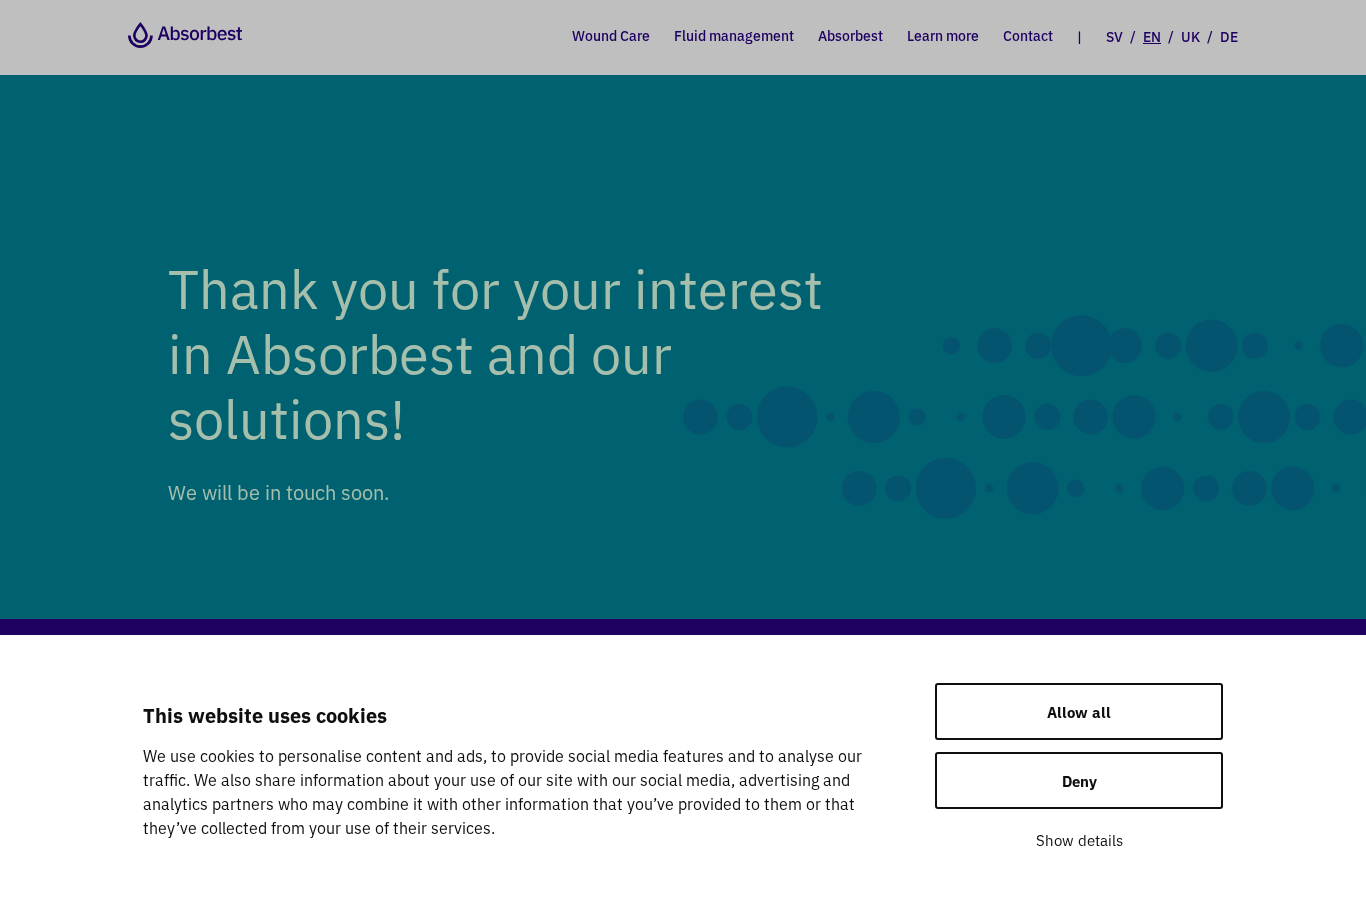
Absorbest (850, 35)
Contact (1028, 35)
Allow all (1079, 711)
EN (1152, 36)
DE (1229, 36)
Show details (1079, 839)
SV (1114, 36)
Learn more (943, 35)
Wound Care (611, 35)
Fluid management (734, 35)
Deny (1079, 780)
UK (1190, 36)
